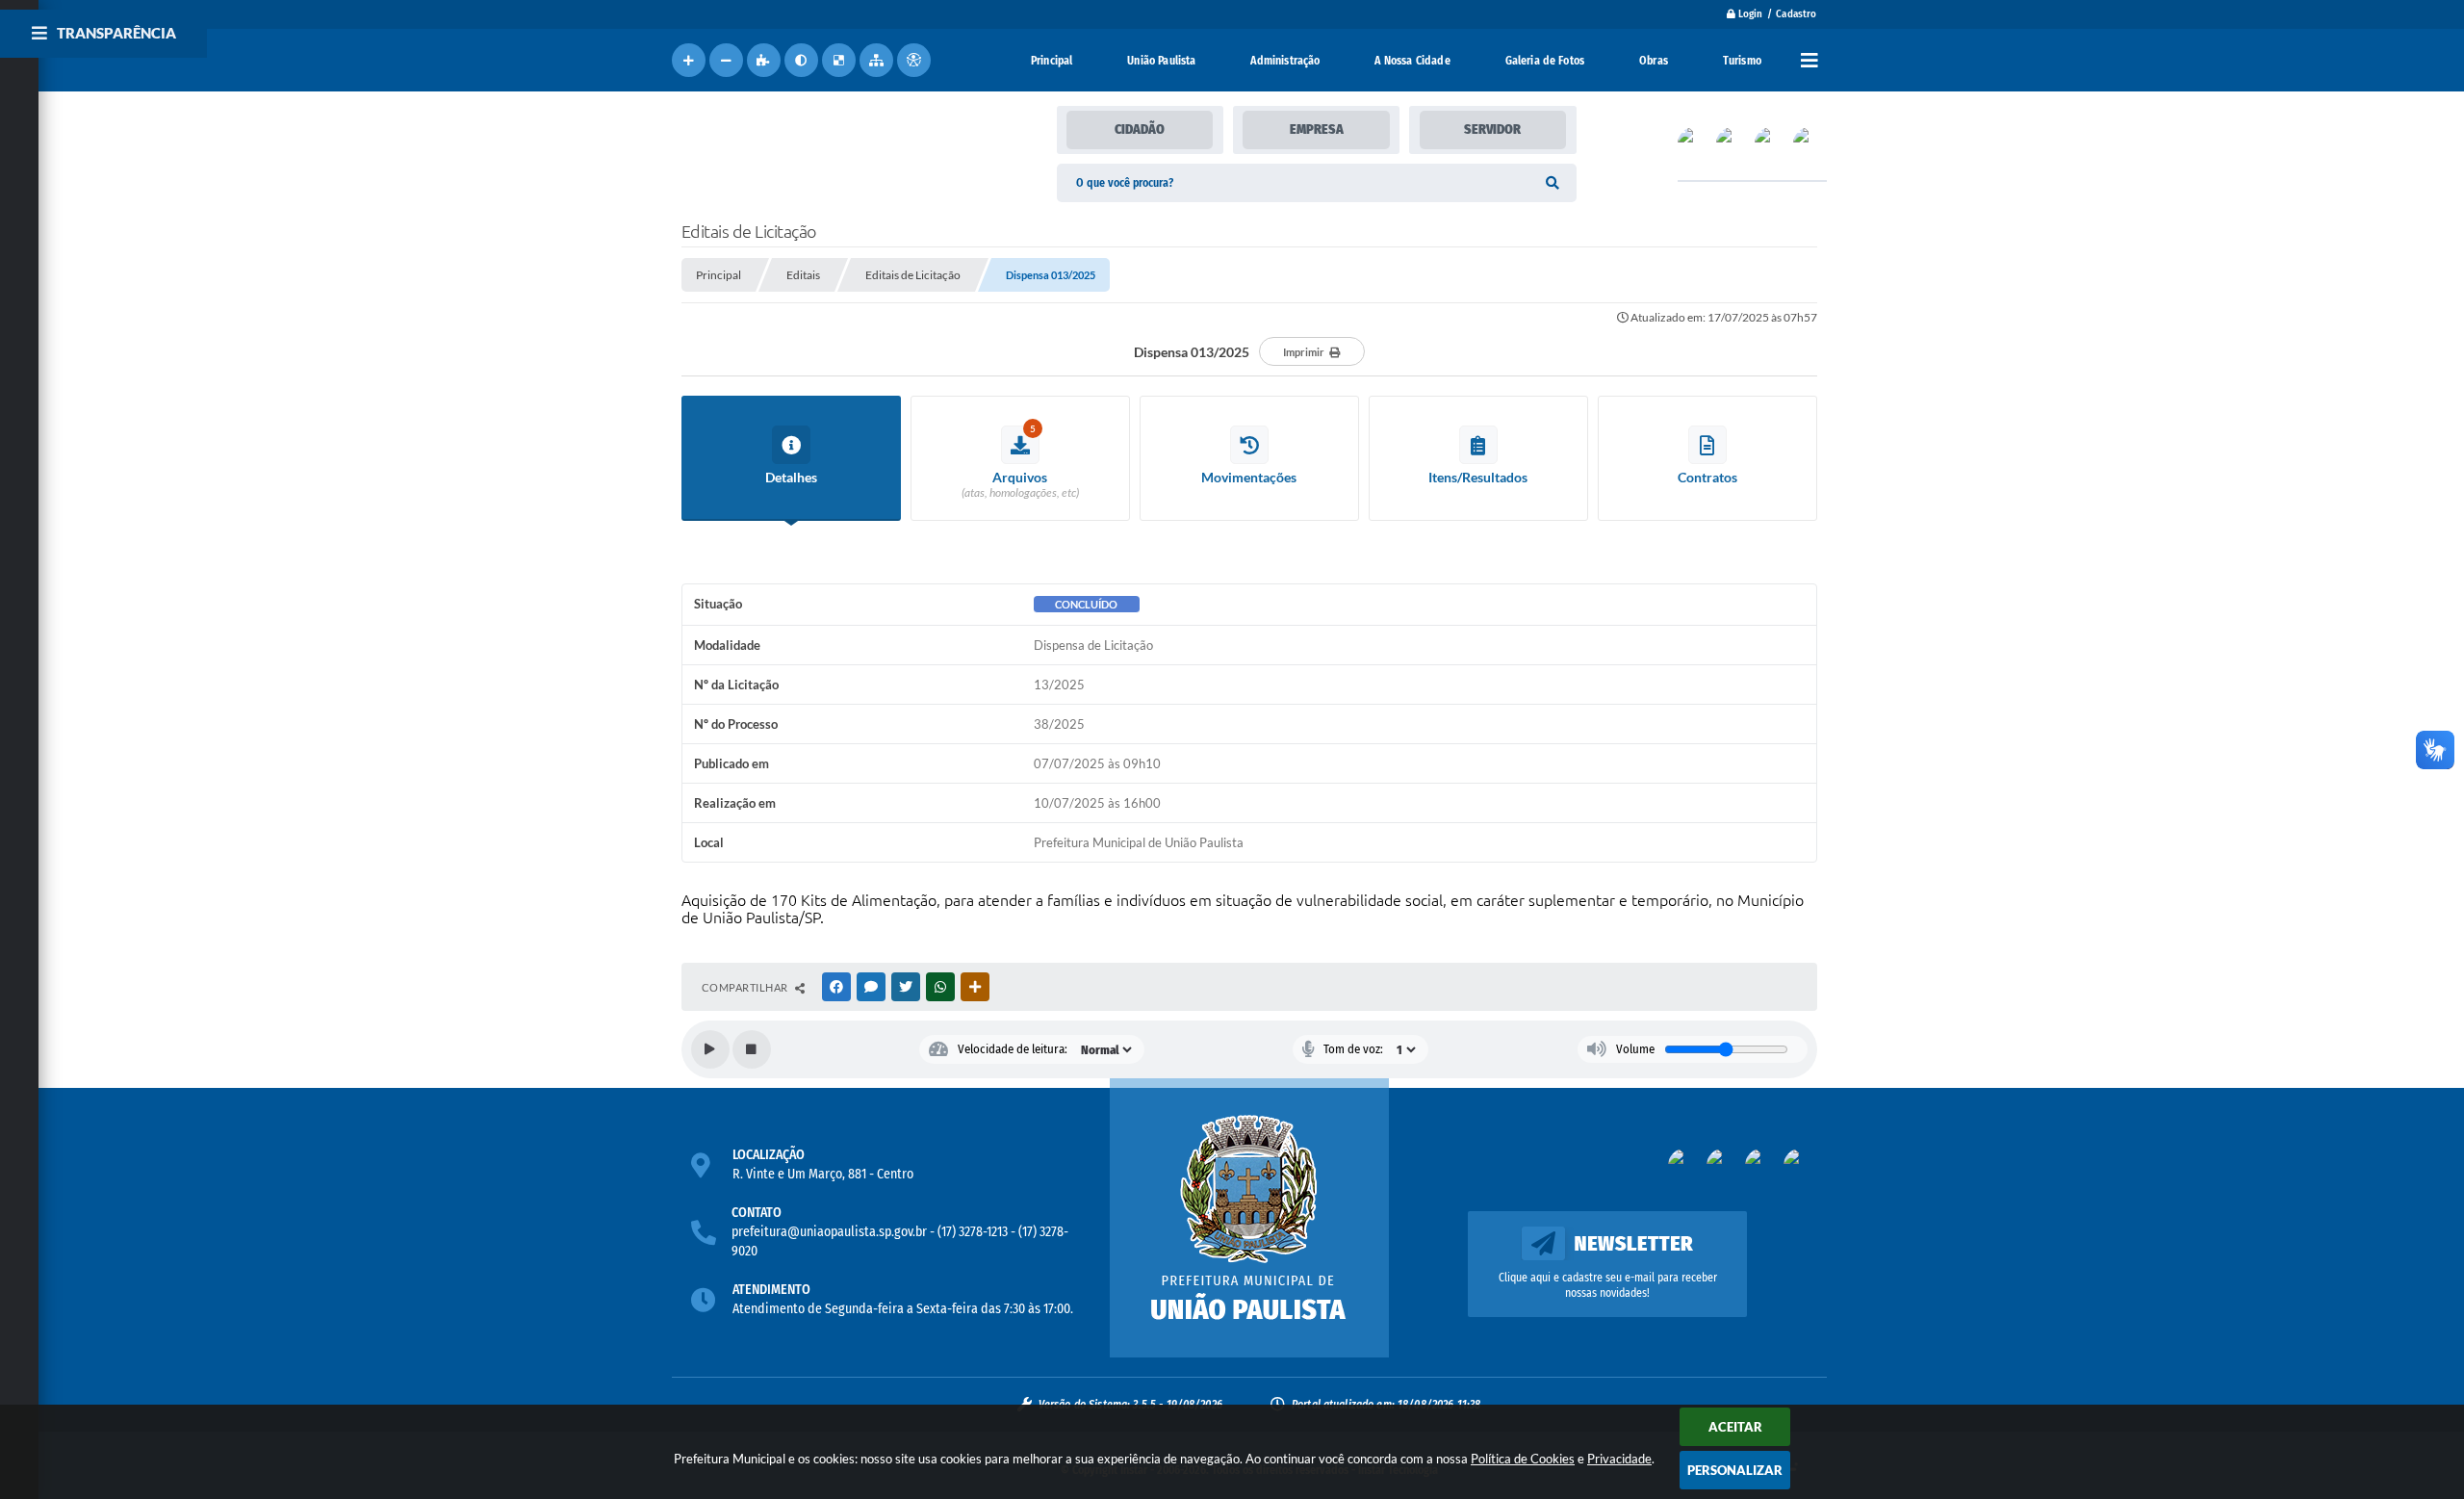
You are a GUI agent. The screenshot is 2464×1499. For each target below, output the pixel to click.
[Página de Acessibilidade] (914, 60)
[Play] (710, 1049)
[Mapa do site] (876, 60)
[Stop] (752, 1049)
